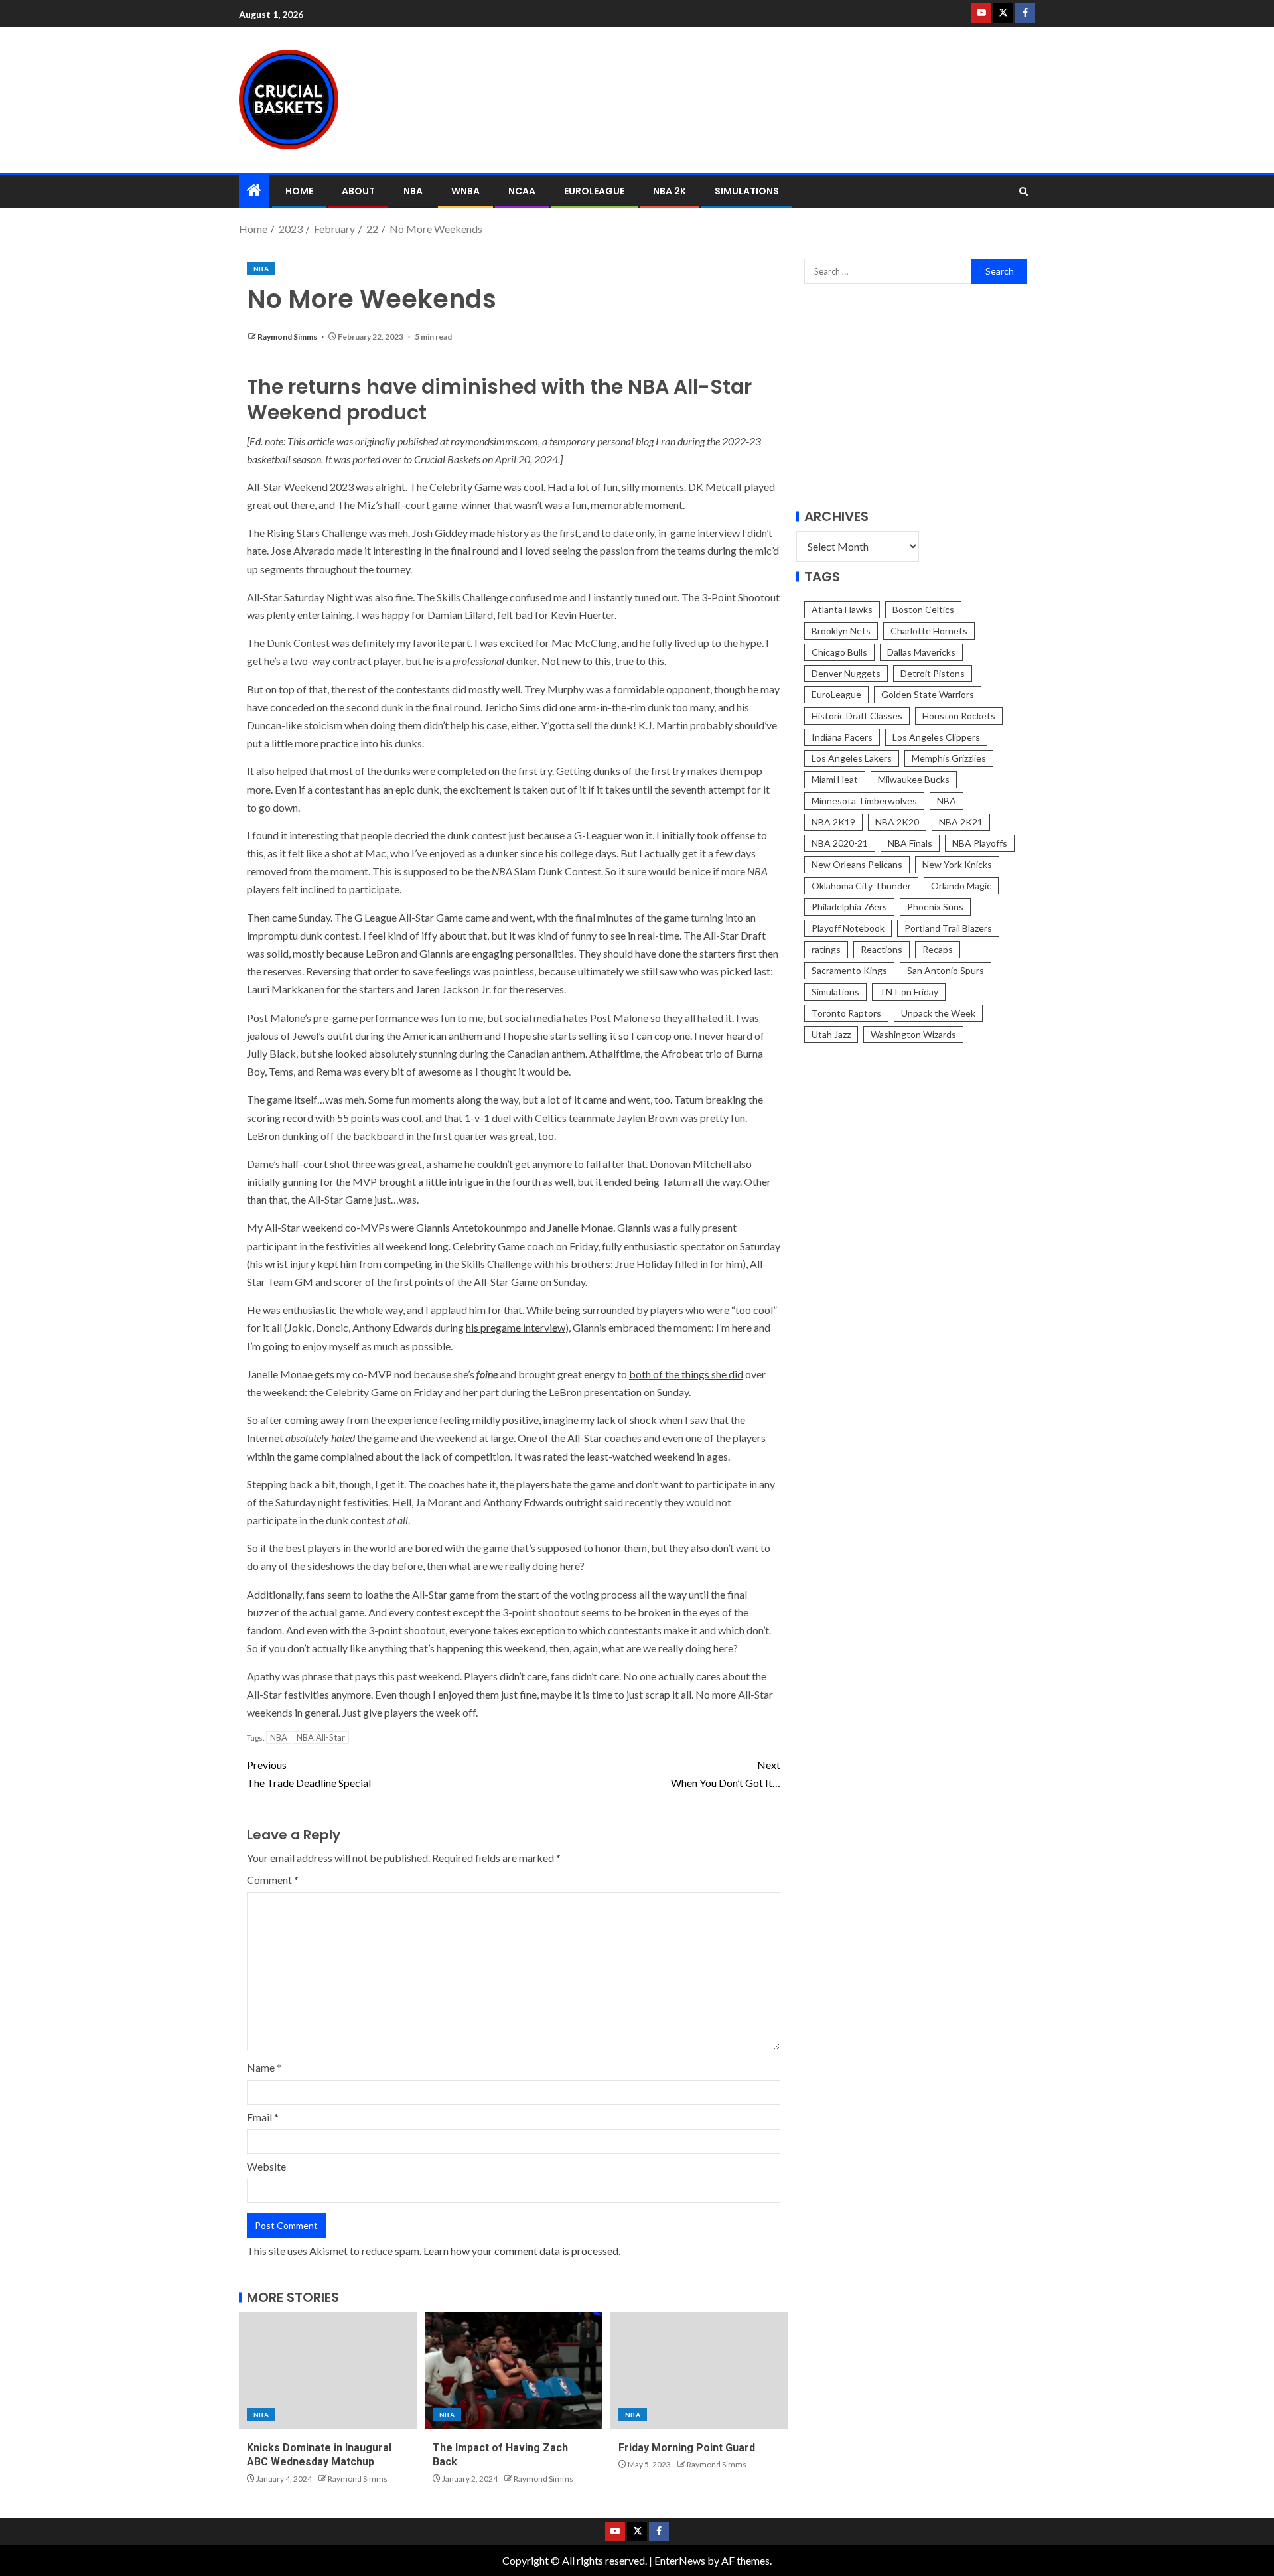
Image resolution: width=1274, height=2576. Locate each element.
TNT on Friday (909, 992)
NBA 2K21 (961, 822)
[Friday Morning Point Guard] (699, 2371)
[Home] (254, 191)
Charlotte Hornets (929, 631)
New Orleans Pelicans (857, 864)
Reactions (882, 949)
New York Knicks (957, 864)
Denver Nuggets (846, 673)
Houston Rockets (959, 716)
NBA (413, 191)
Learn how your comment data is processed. (522, 2251)
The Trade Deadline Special (309, 1774)
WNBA (465, 191)
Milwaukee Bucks (914, 779)
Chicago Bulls (839, 652)
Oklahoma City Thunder (861, 886)
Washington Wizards (913, 1034)
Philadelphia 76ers (849, 907)
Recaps (938, 949)
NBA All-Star (321, 1737)
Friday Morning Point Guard (687, 2448)
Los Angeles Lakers (852, 758)
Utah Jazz (831, 1034)
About (358, 191)
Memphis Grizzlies (949, 758)
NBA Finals (910, 843)
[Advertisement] (776, 98)
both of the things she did (686, 1374)
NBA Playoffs (980, 843)
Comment (273, 1880)
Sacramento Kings (849, 970)
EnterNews (680, 2560)
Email (263, 2117)
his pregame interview (516, 1327)
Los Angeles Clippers (936, 737)
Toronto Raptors (846, 1013)
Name (264, 2067)
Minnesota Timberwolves (864, 801)
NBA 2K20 (897, 822)
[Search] (1024, 191)
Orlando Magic (961, 886)
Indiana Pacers (842, 737)
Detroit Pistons (933, 673)
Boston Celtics (923, 609)
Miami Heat (835, 779)
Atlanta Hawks (842, 609)
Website (266, 2166)
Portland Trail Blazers (948, 928)
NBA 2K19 (833, 822)
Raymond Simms (288, 337)
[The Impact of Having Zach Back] (514, 2371)
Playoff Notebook (848, 928)
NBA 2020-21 (840, 843)
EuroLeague (594, 191)
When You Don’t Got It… (726, 1774)
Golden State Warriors (928, 694)
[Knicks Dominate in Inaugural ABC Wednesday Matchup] (328, 2371)
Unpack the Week (938, 1013)
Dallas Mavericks (921, 652)
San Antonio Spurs (946, 970)
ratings (826, 949)
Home (299, 191)
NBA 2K (670, 191)
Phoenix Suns (935, 907)
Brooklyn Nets (841, 631)
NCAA (522, 191)
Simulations (747, 191)
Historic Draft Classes (857, 716)
